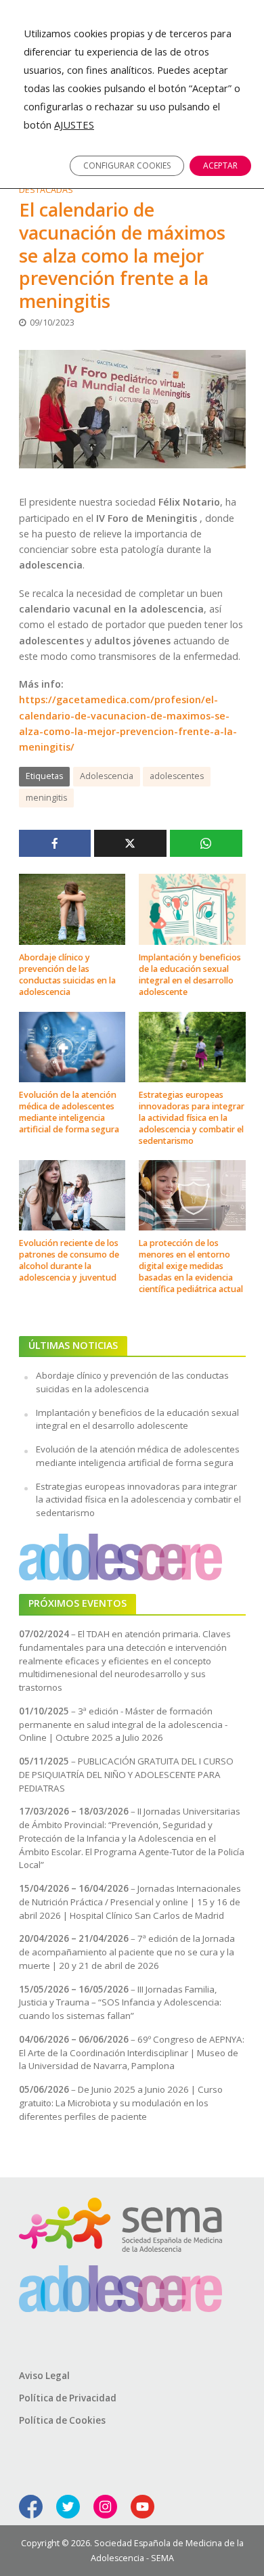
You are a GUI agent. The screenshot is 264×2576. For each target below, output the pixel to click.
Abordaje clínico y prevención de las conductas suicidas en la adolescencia (67, 975)
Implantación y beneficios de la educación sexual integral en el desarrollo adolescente (190, 975)
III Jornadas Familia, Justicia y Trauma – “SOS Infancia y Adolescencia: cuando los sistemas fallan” (120, 2003)
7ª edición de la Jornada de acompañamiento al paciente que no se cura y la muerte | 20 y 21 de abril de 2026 (127, 1952)
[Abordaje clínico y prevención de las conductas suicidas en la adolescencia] (72, 908)
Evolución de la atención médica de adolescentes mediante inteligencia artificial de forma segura (69, 1112)
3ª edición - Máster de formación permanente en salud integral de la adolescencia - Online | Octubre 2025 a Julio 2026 (123, 1725)
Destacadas (46, 190)
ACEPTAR (220, 165)
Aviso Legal (44, 2376)
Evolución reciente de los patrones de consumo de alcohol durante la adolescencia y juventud (69, 1260)
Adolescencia (107, 776)
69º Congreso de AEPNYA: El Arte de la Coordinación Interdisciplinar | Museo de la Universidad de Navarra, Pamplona (132, 2053)
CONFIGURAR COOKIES (127, 165)
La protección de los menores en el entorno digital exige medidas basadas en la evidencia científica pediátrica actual (191, 1266)
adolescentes (177, 776)
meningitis (46, 798)
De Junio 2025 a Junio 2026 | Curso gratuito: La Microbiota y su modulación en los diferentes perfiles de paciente (121, 2103)
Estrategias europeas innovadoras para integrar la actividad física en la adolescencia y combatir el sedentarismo (192, 1118)
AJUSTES (74, 125)
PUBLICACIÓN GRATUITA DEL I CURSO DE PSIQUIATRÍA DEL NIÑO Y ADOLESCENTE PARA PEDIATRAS (126, 1775)
